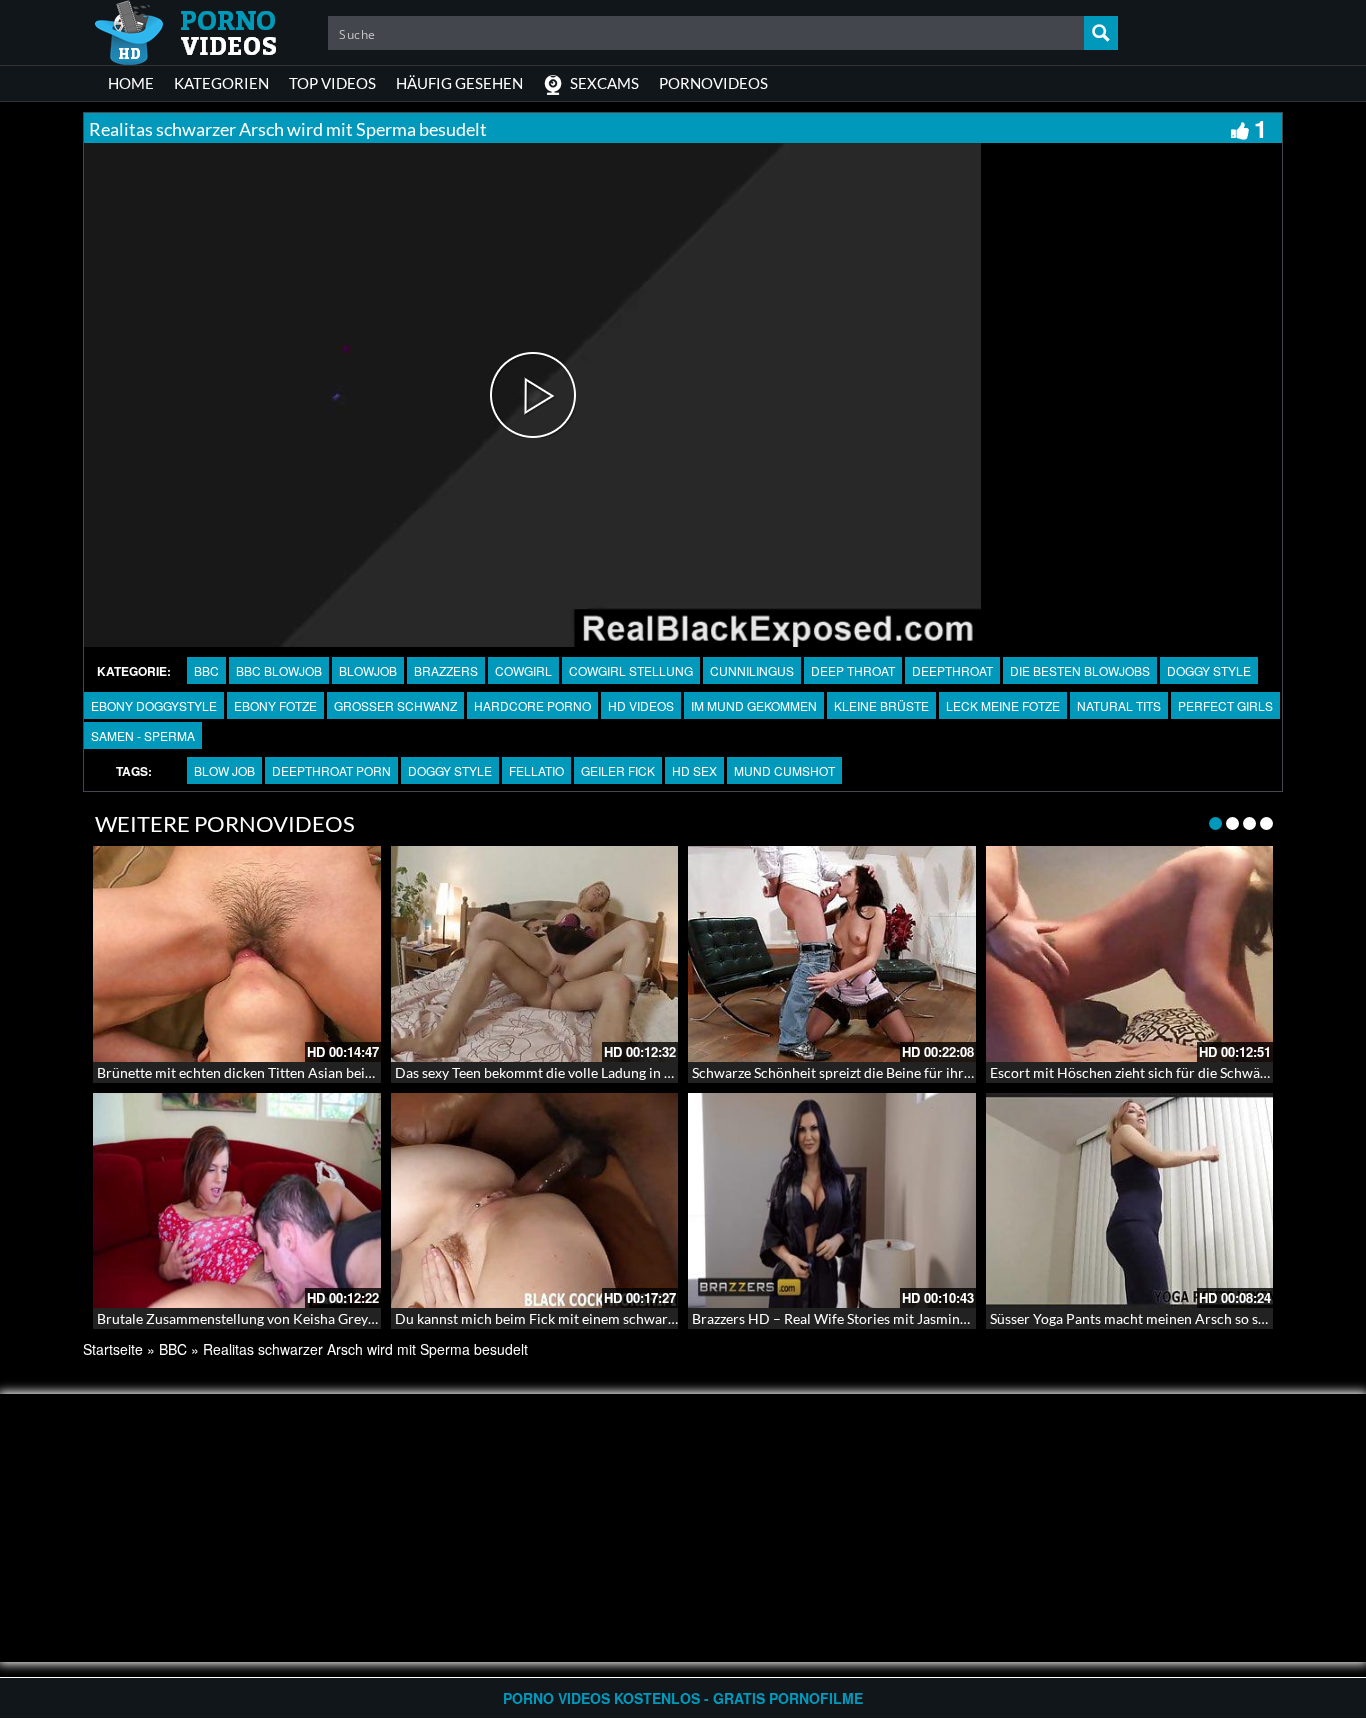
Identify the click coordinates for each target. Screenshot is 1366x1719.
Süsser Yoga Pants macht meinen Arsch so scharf (1140, 1318)
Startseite (113, 1349)
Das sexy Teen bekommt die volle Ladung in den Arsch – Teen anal (597, 1072)
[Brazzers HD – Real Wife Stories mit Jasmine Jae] (832, 1201)
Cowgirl (523, 670)
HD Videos (641, 705)
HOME (131, 83)
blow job (224, 770)
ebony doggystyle (154, 705)
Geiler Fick (618, 770)
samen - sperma (143, 735)
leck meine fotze (1003, 705)
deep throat (853, 670)
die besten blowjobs (1080, 670)
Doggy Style (1209, 670)
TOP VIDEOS (332, 83)
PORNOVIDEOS (713, 83)
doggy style (450, 770)
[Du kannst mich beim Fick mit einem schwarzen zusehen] (535, 1201)
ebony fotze (275, 705)
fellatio (536, 770)
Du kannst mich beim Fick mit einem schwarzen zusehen (568, 1318)
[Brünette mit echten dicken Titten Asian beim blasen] (237, 954)
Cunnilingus (752, 670)
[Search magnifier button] (1101, 33)
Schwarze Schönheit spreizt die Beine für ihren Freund (859, 1072)
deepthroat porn (331, 770)
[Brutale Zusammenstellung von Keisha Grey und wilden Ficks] (237, 1201)
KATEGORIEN (221, 83)
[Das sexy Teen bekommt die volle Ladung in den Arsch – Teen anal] (535, 954)
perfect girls (1225, 705)
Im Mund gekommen (754, 705)
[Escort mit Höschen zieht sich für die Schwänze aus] (1130, 954)
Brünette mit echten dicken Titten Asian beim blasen (258, 1072)
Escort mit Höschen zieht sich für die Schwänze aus (1147, 1072)
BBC (206, 670)
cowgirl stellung (631, 670)
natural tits (1119, 705)
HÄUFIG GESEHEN (459, 83)
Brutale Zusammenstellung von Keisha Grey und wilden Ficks (286, 1318)
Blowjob (368, 670)
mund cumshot (784, 770)
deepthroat (952, 670)
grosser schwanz (395, 705)
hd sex (694, 770)
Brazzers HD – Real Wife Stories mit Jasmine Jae (841, 1318)
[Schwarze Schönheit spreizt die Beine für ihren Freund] (832, 954)
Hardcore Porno (532, 705)
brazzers (446, 670)
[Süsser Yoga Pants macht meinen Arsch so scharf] (1130, 1201)
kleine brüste (881, 705)
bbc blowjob (279, 670)
